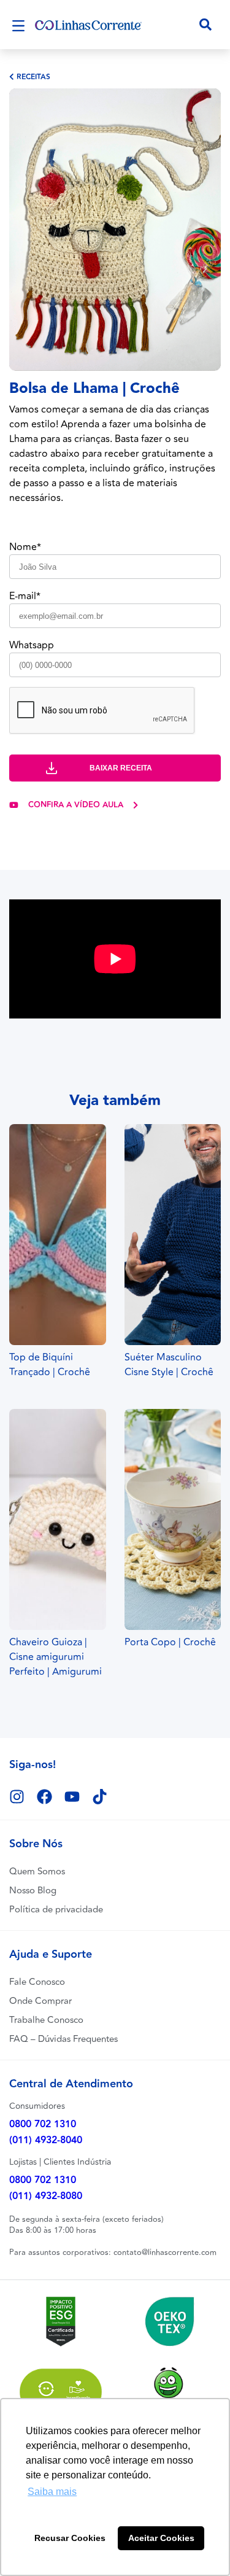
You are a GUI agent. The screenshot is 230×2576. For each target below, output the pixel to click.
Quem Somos (37, 1872)
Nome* (25, 547)
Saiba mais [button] (52, 2492)
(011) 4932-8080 (46, 2196)
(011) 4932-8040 (46, 2140)
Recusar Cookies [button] (70, 2538)
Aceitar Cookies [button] (161, 2538)
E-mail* (25, 596)
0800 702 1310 (43, 2124)
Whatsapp (32, 645)
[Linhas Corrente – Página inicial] (88, 25)
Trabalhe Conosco (46, 2020)
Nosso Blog (33, 1891)
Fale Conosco (37, 1982)
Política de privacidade (56, 1910)
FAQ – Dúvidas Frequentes (63, 2039)
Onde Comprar (40, 2001)
